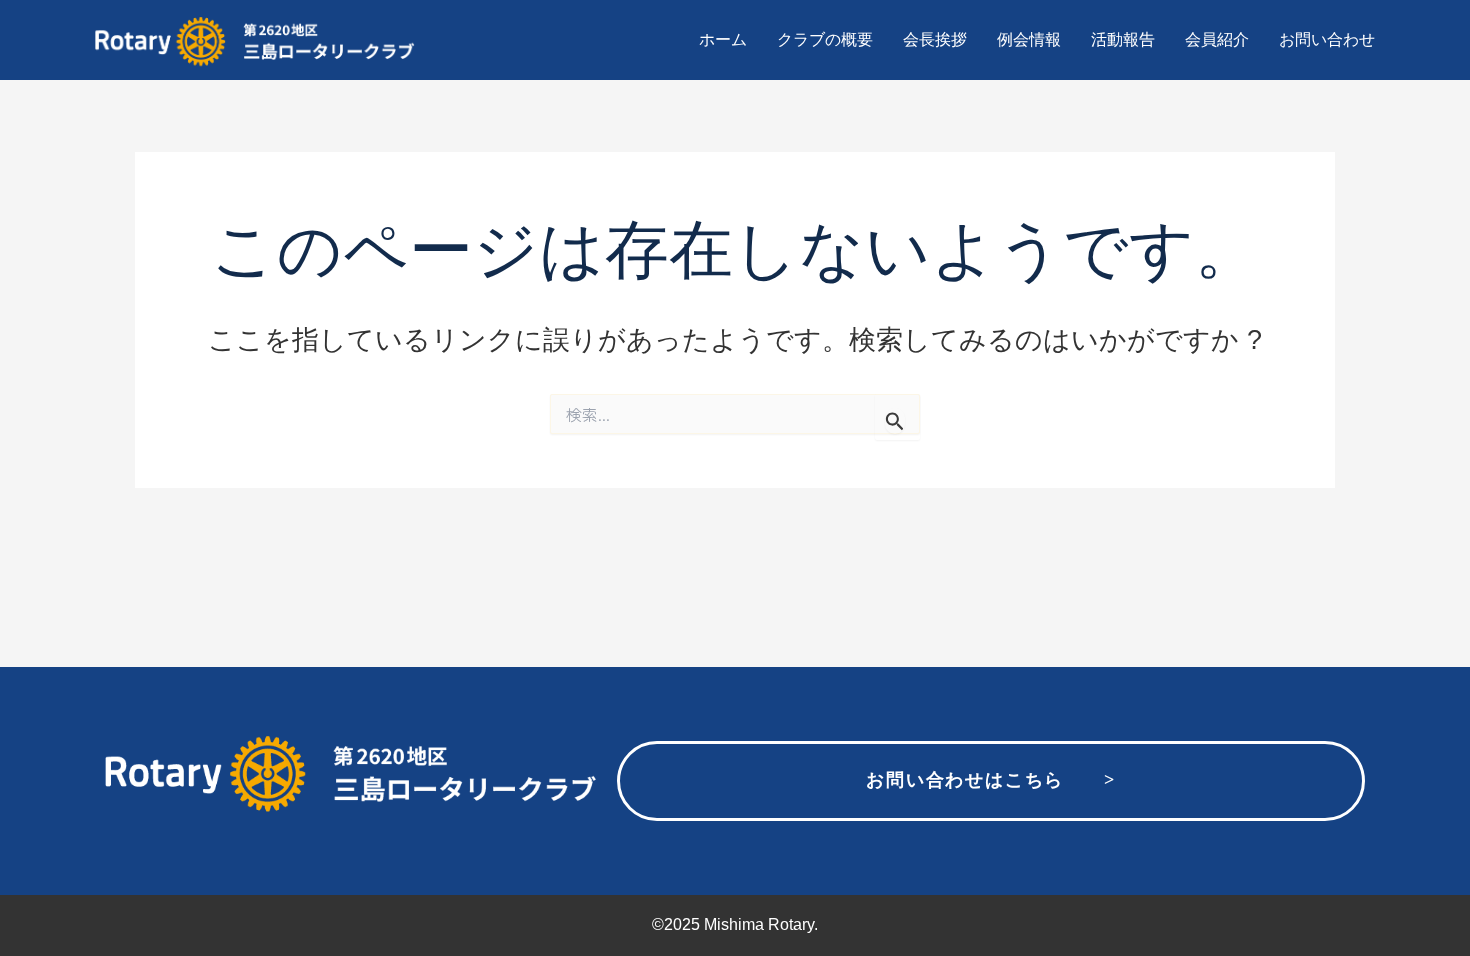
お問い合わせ (1327, 39)
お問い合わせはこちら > (990, 780)
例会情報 (1029, 39)
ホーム (723, 39)
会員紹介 (1217, 39)
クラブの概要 (825, 39)
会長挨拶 (935, 39)
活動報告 (1123, 39)
